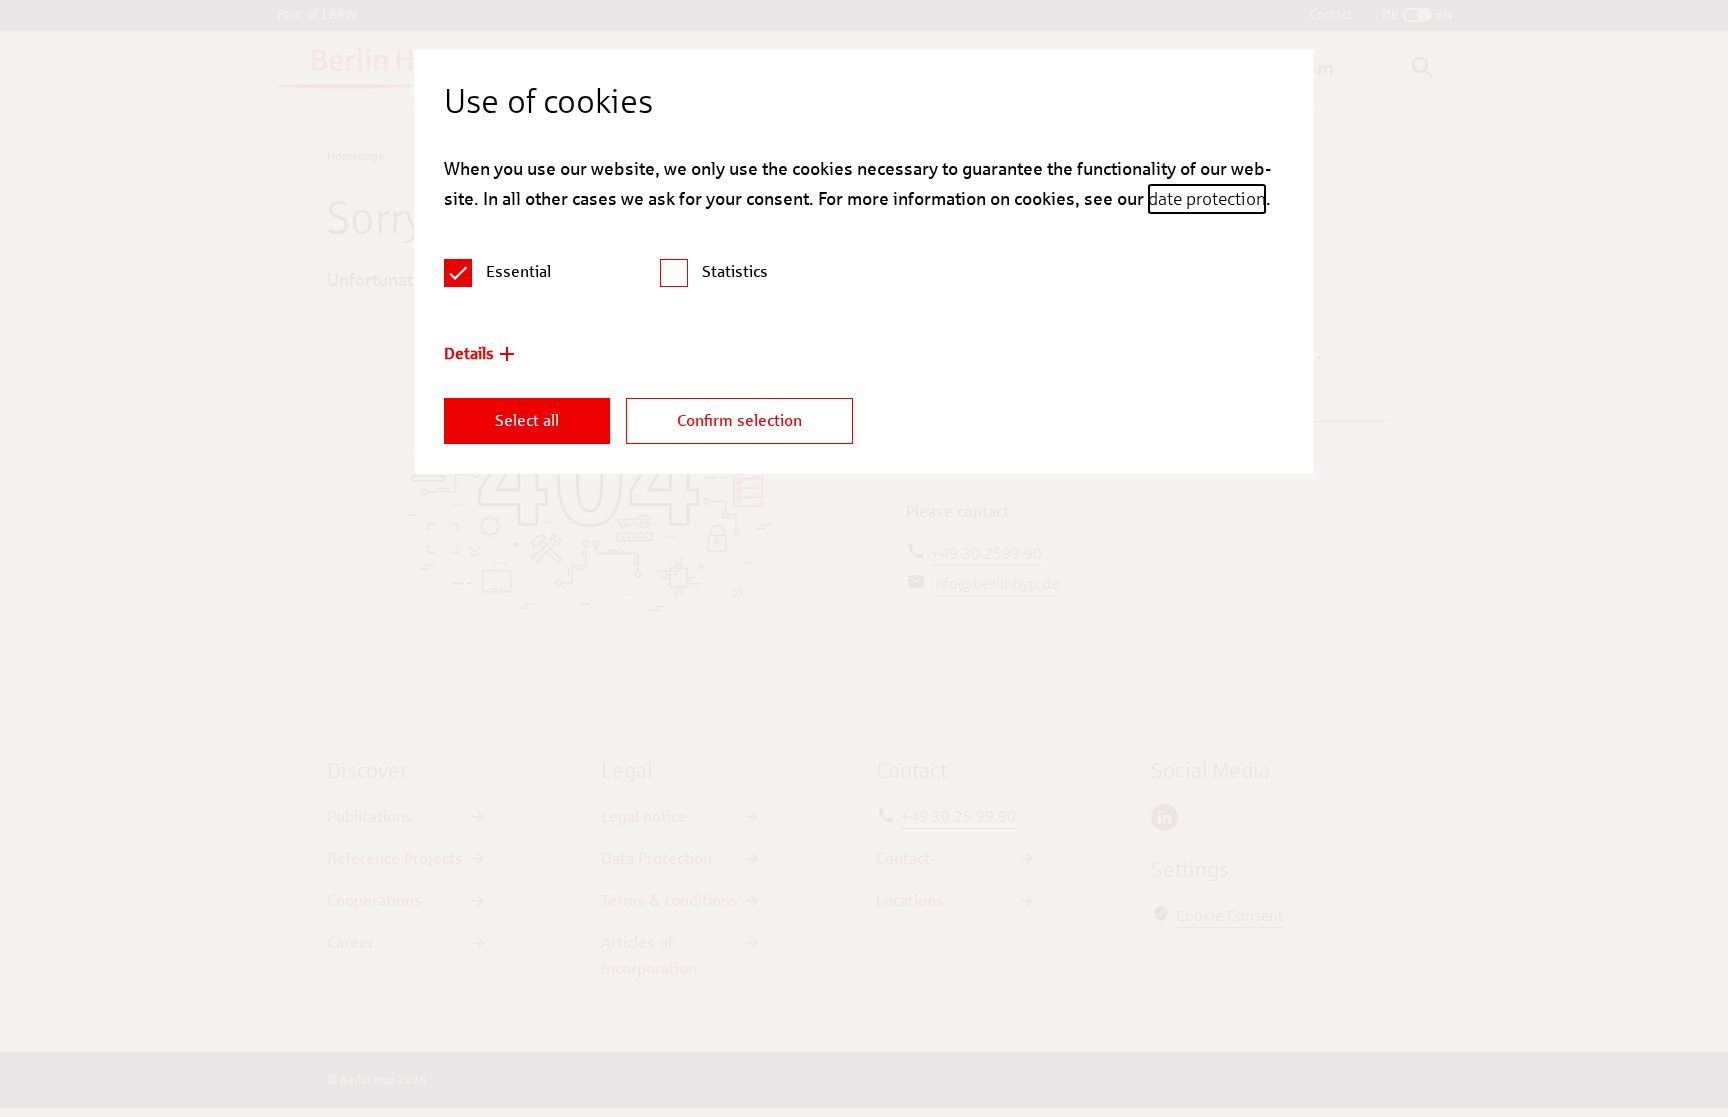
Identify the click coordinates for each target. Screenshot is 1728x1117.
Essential (518, 271)
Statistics (735, 271)
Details (469, 353)
